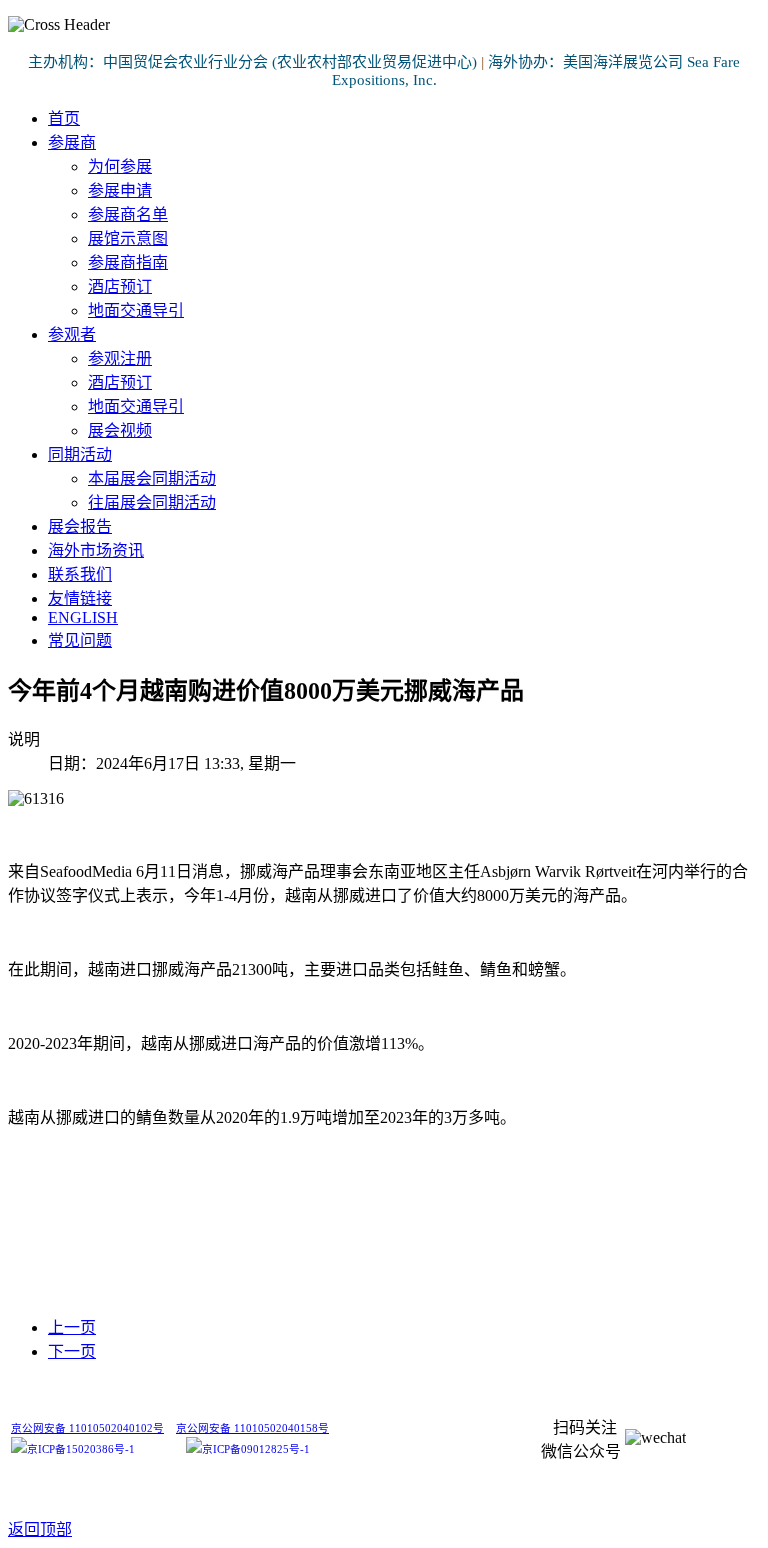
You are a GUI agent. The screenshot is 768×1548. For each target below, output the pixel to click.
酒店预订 (120, 286)
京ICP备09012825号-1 (256, 1449)
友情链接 (80, 598)
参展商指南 (128, 262)
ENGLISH (83, 617)
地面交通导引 (136, 310)
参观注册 (120, 358)
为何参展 (120, 166)
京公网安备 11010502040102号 (87, 1428)
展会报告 (80, 526)
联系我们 (80, 574)
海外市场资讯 (96, 550)
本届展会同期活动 (152, 478)
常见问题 (80, 640)
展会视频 (120, 430)
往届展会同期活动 (152, 502)
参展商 (72, 142)
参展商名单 (128, 214)
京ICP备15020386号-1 (81, 1449)
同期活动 (80, 454)
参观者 (72, 334)
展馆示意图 (128, 238)
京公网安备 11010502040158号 (252, 1428)
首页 (64, 118)
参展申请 (120, 190)
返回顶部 (40, 1529)
